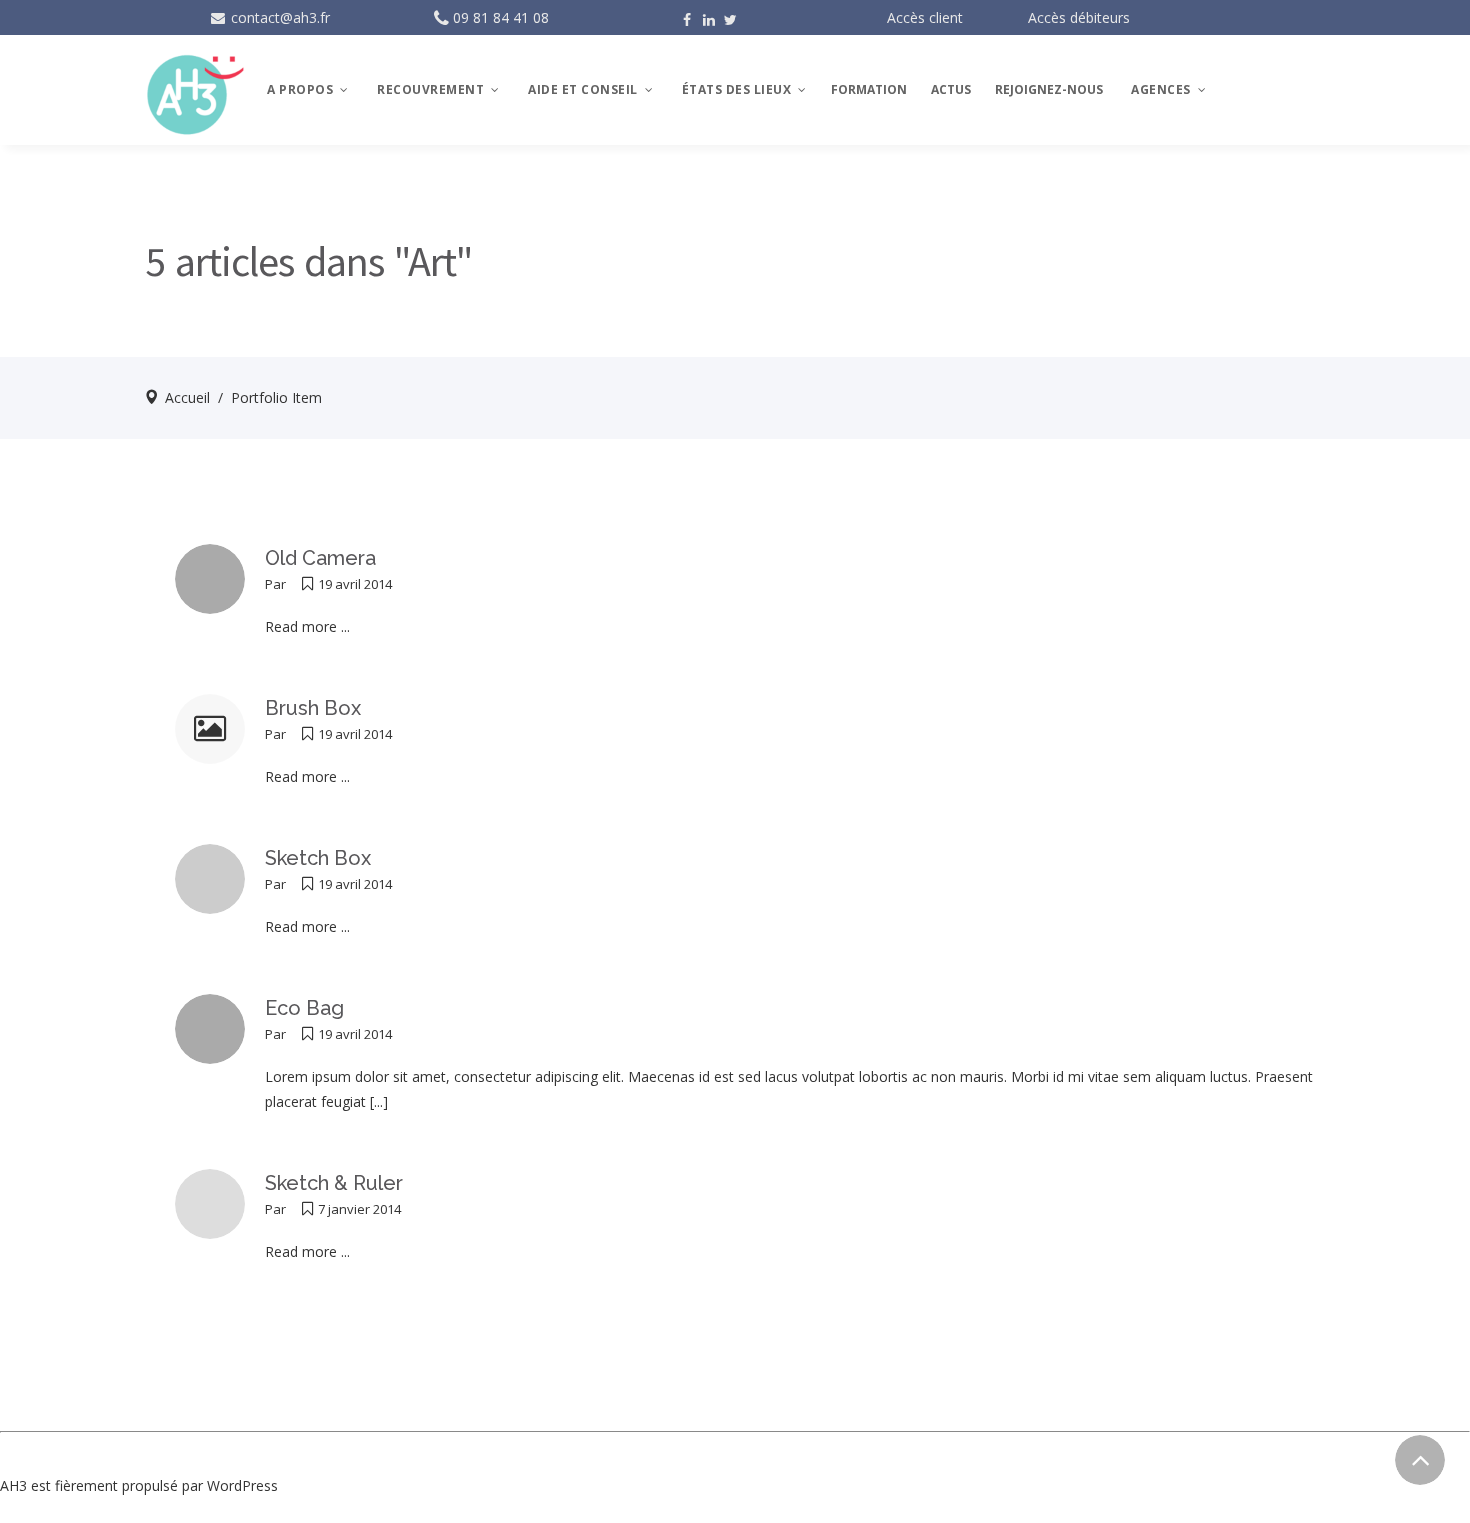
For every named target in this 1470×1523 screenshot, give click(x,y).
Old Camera (320, 558)
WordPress (242, 1485)
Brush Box (313, 708)
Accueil (187, 397)
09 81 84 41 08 (501, 17)
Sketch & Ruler (334, 1183)
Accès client (925, 17)
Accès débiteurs (1079, 17)
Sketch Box (318, 858)
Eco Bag (304, 1008)
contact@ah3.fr (278, 17)
